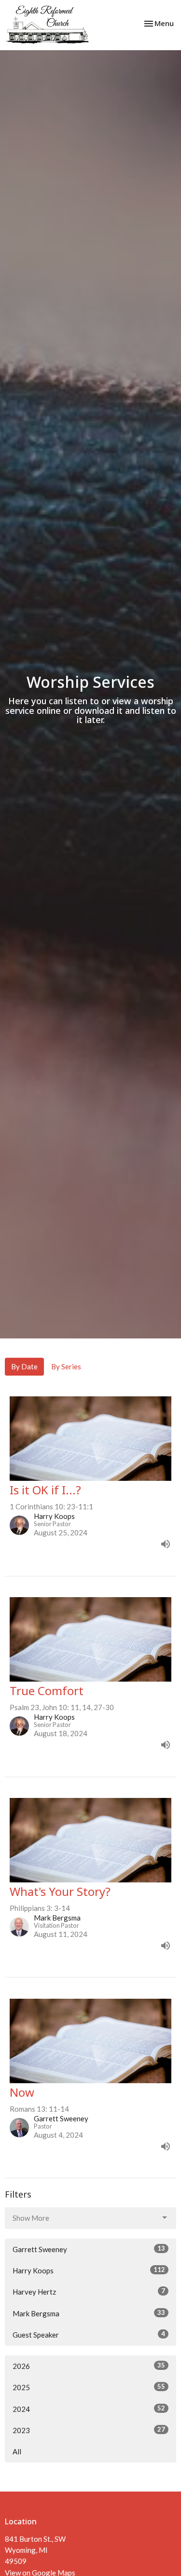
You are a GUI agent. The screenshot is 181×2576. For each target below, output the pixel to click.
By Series (66, 1366)
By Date (24, 1366)
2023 (89, 2430)
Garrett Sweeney (89, 2249)
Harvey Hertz (89, 2291)
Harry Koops (89, 2270)
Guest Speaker (89, 2334)
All (17, 2451)
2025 (89, 2387)
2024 (89, 2409)
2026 (89, 2366)
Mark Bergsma (89, 2313)
